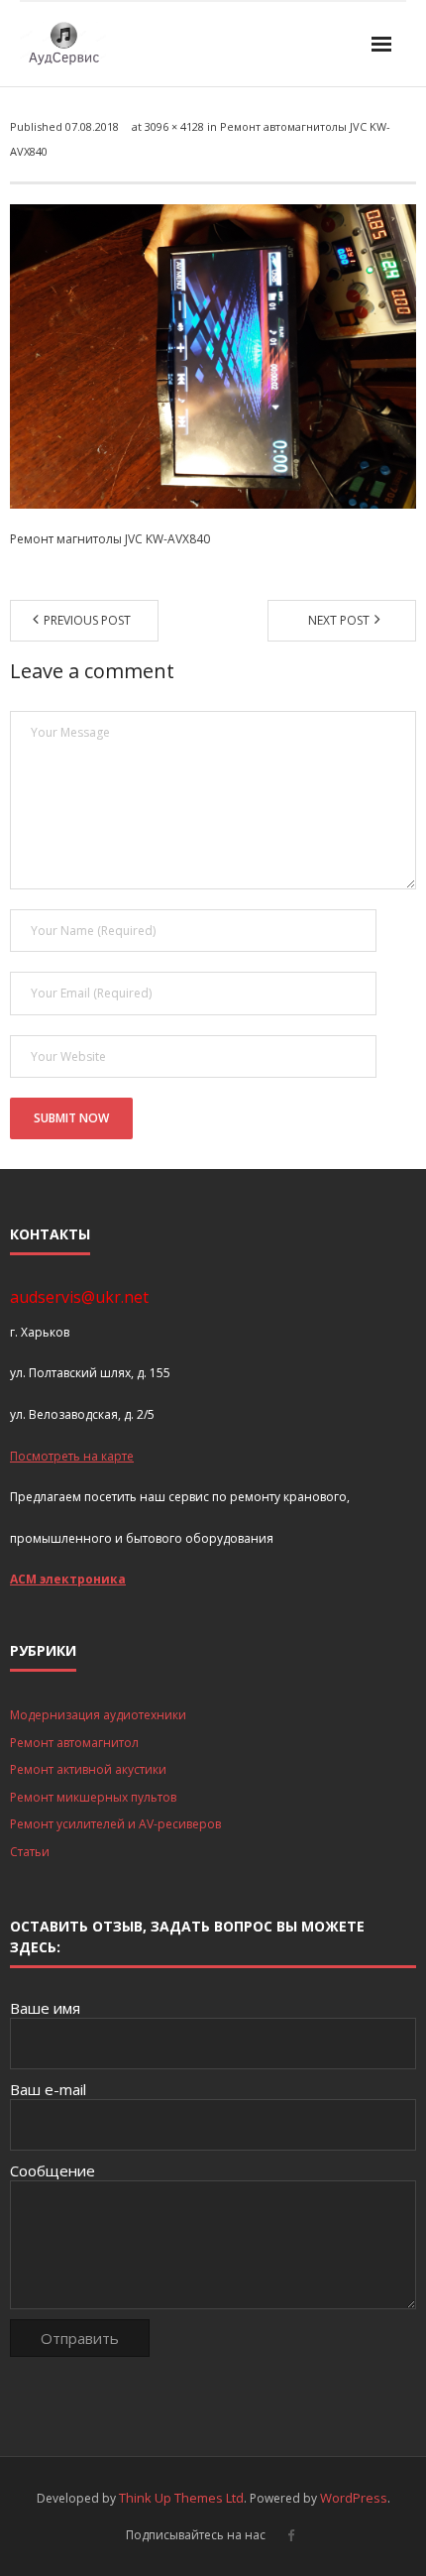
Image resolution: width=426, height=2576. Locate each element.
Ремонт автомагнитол (74, 1743)
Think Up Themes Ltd (181, 2498)
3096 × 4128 (174, 126)
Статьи (30, 1852)
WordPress (354, 2498)
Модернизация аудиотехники (98, 1715)
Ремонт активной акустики (88, 1769)
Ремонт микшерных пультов (93, 1797)
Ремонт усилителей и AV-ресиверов (115, 1824)
